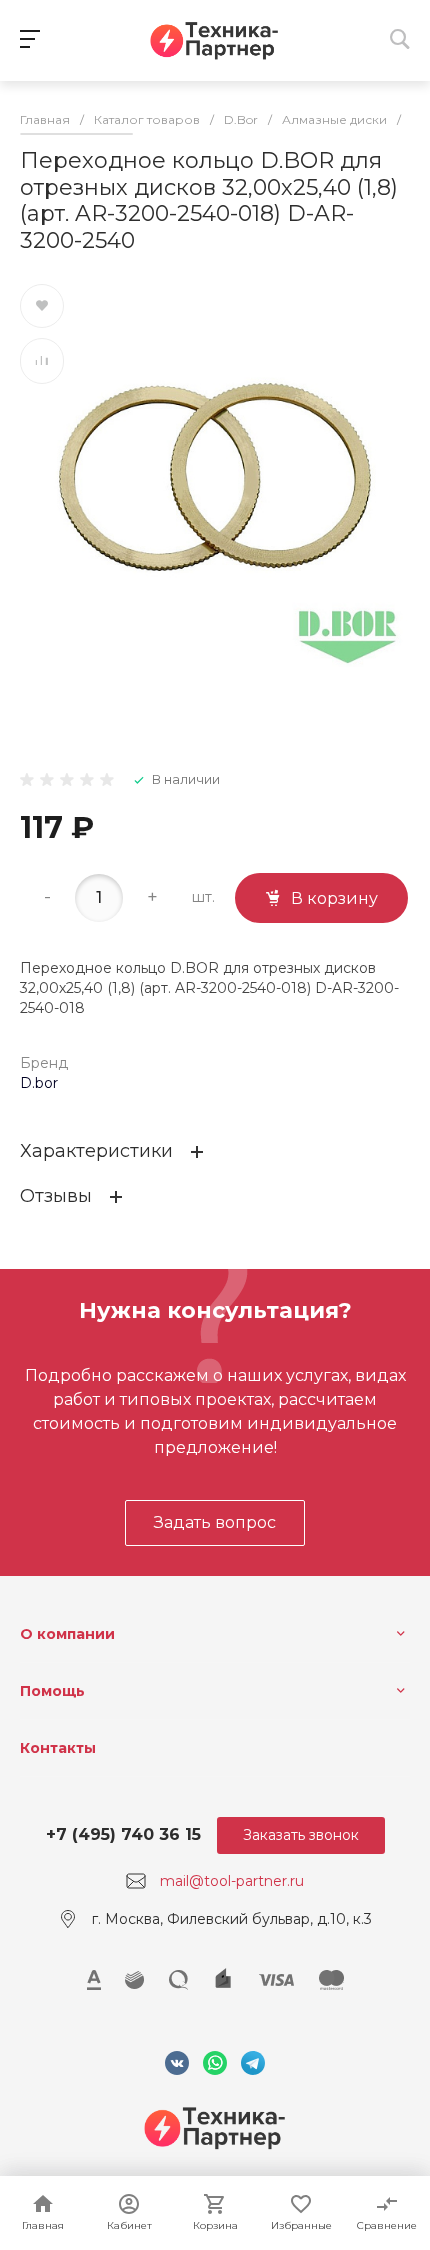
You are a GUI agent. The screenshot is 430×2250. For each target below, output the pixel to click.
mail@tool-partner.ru (232, 1881)
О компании (67, 1634)
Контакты (58, 1748)
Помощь (52, 1691)
